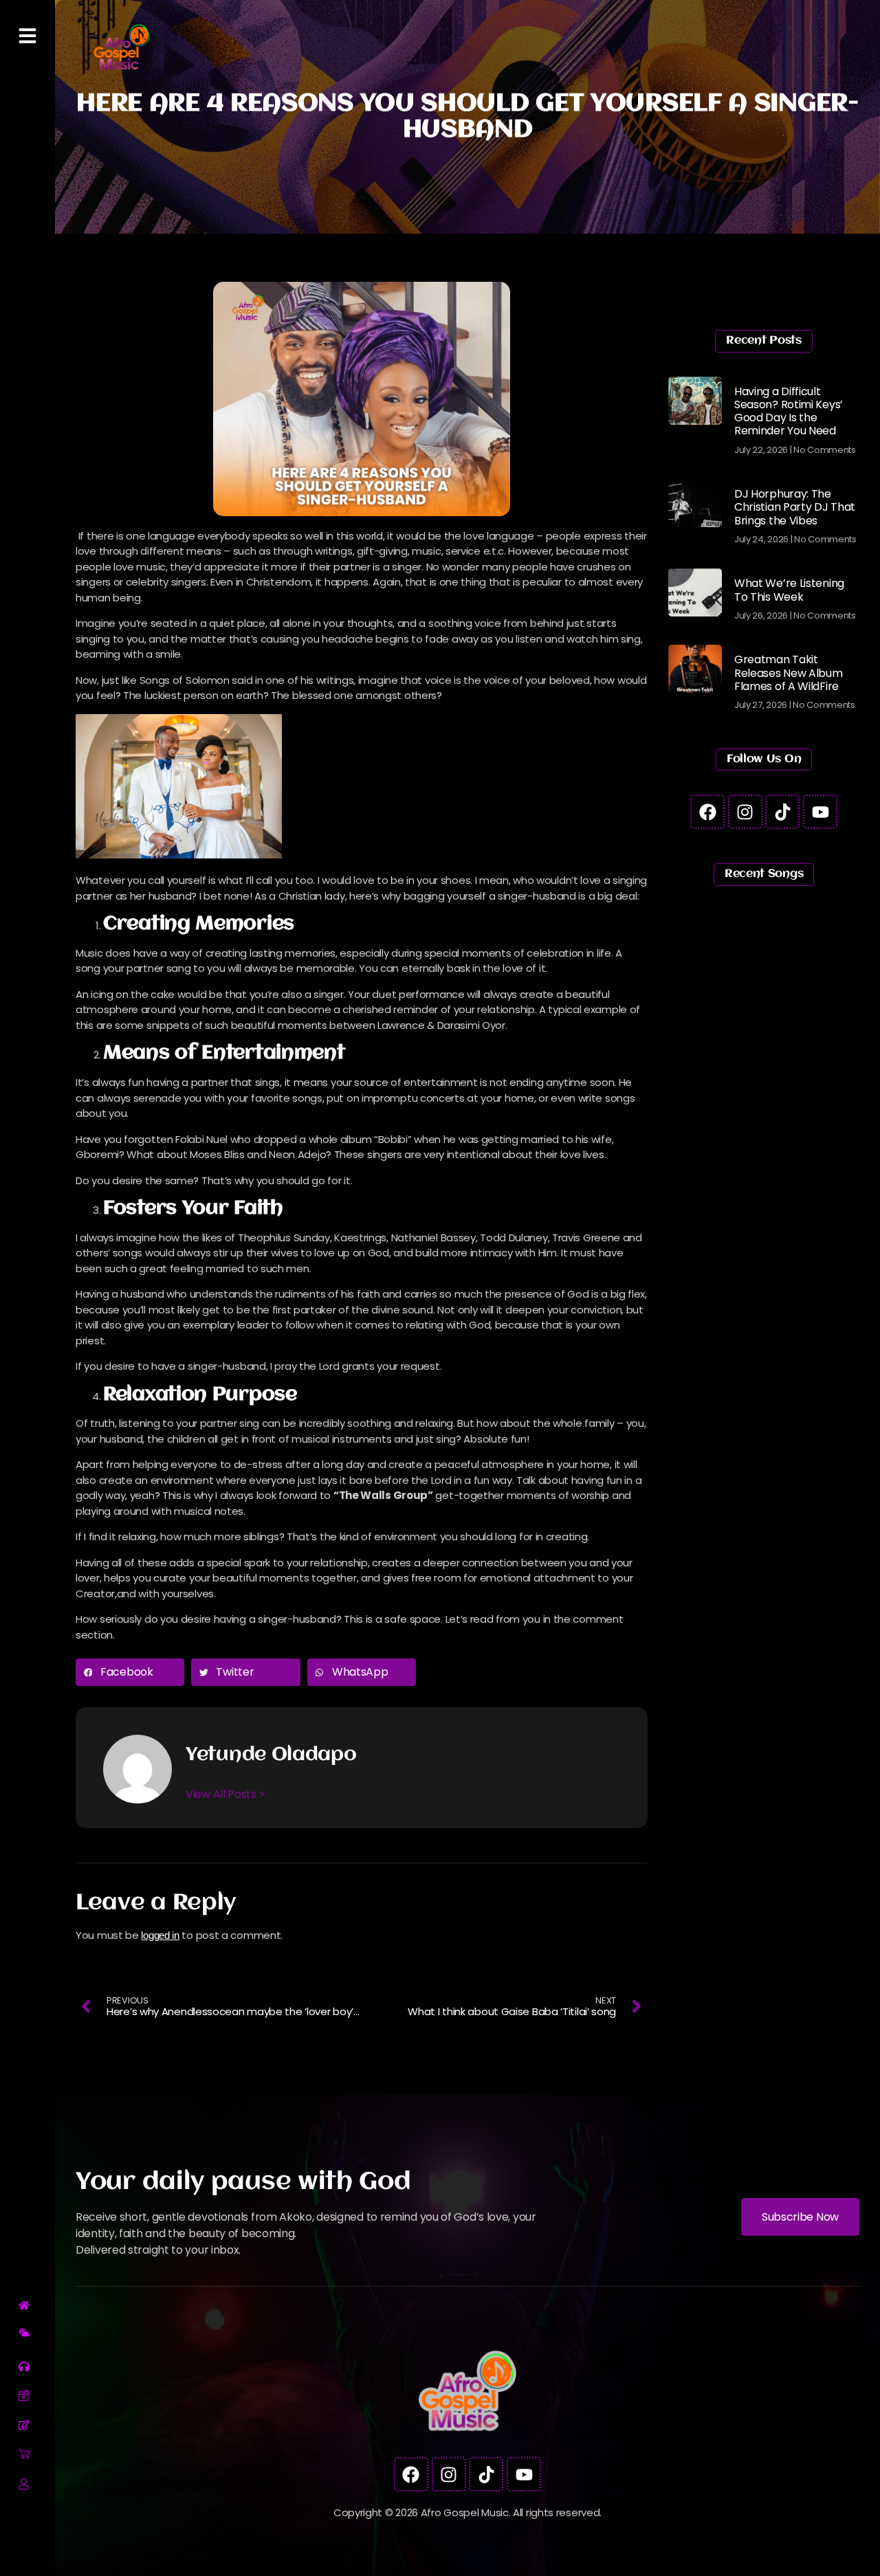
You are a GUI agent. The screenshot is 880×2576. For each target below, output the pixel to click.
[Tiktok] (782, 812)
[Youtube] (820, 812)
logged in (160, 1935)
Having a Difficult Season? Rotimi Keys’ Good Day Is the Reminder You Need (789, 411)
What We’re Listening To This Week (789, 590)
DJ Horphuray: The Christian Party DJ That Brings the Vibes (795, 507)
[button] (130, 1672)
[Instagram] (745, 812)
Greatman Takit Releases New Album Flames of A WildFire (789, 673)
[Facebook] (707, 812)
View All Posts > (225, 1794)
